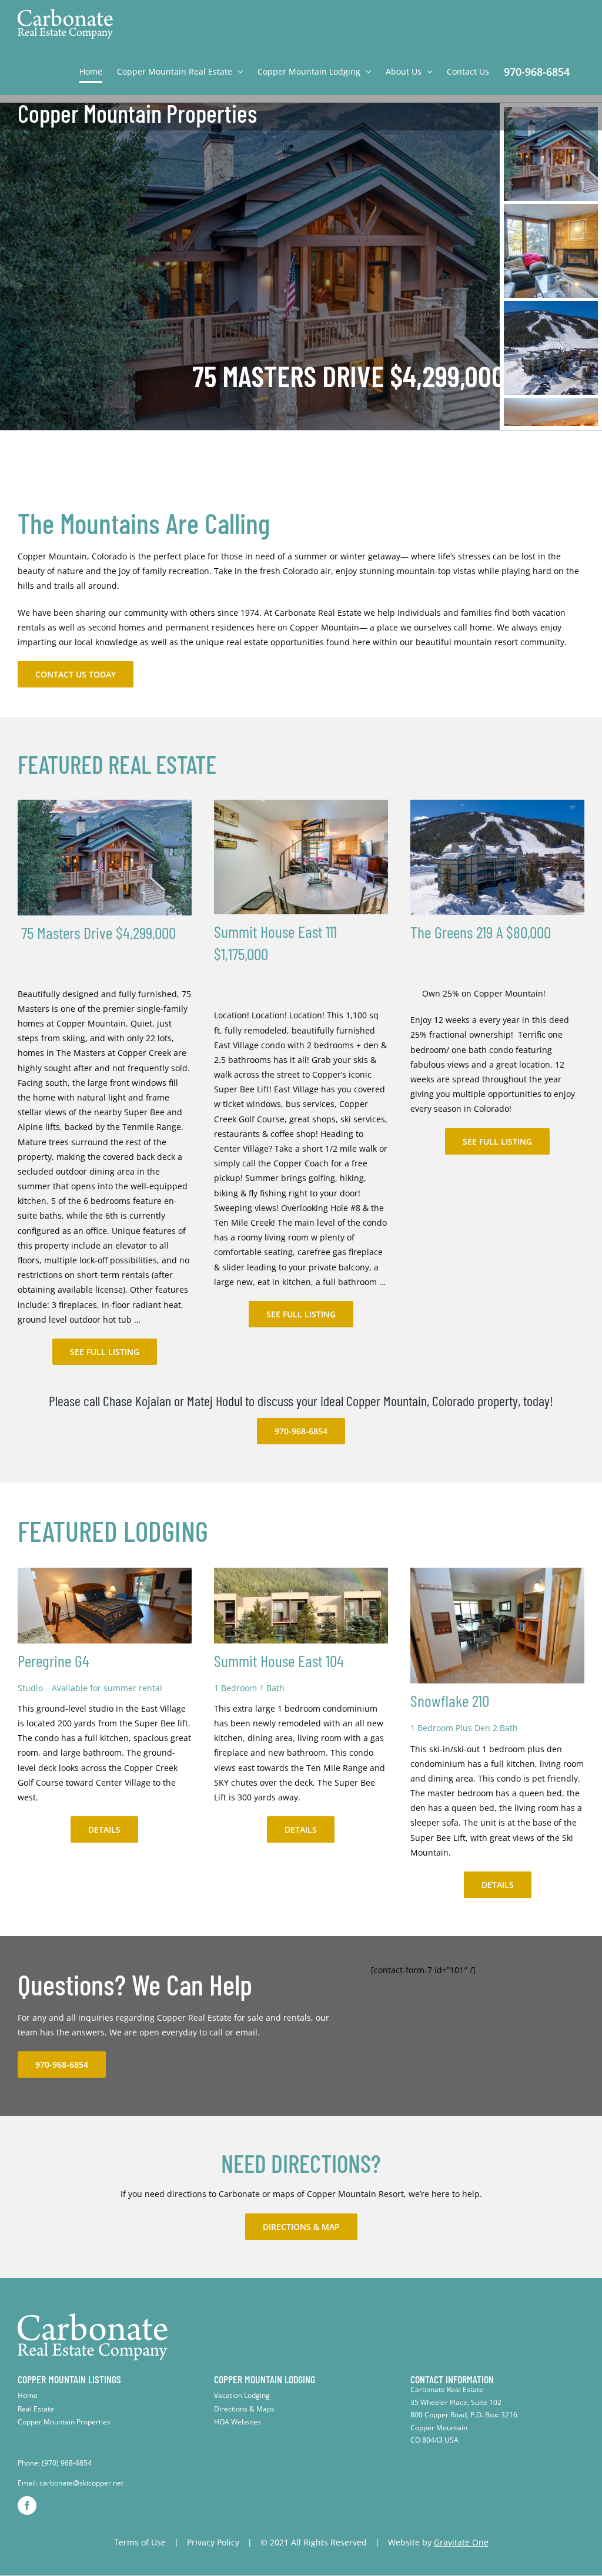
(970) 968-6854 (67, 2463)
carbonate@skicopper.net (81, 2483)
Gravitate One (461, 2542)
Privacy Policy (213, 2542)
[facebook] (27, 2505)
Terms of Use (140, 2542)
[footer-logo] (93, 2317)
